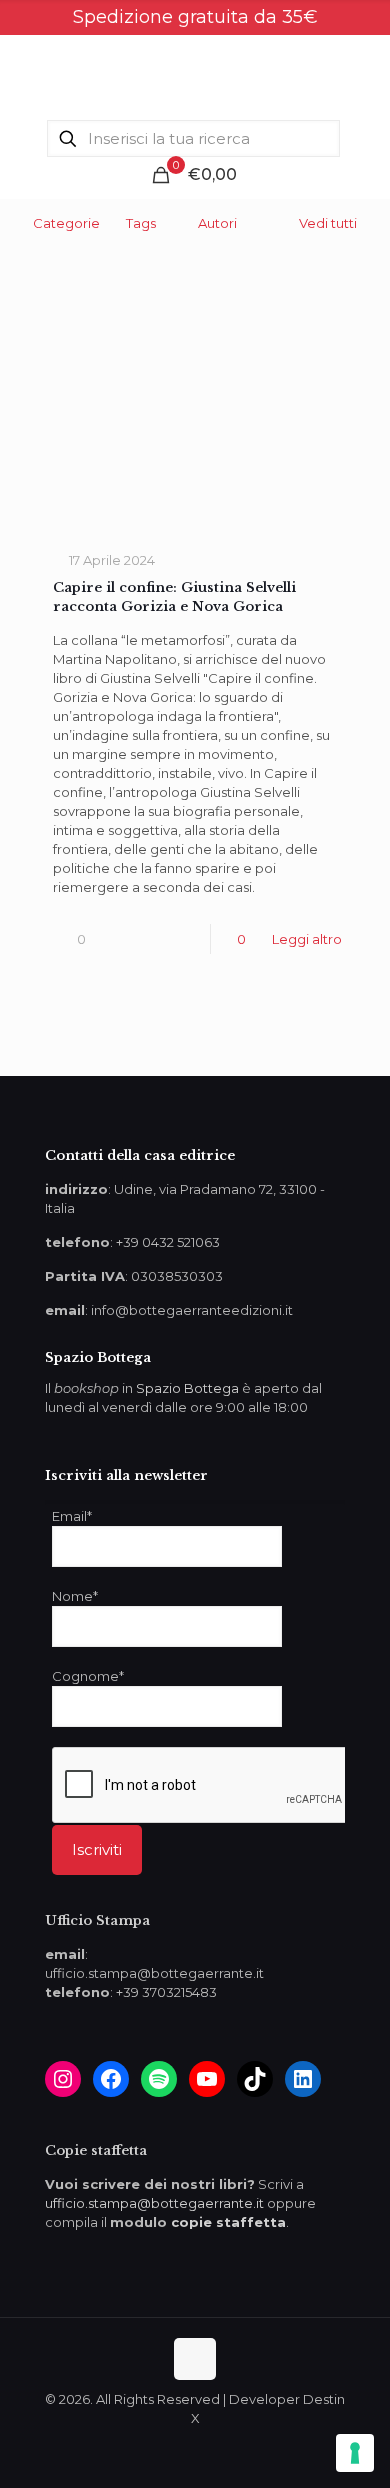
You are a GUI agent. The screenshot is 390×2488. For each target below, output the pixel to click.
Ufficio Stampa (97, 1920)
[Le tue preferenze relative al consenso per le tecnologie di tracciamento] (355, 2453)
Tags (141, 223)
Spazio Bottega (187, 1388)
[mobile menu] (363, 75)
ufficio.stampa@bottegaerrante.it (154, 2203)
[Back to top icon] (195, 2359)
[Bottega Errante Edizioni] (195, 75)
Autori (217, 223)
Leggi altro (307, 939)
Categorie (66, 223)
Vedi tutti (328, 223)
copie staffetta (228, 2222)
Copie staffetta (96, 2150)
